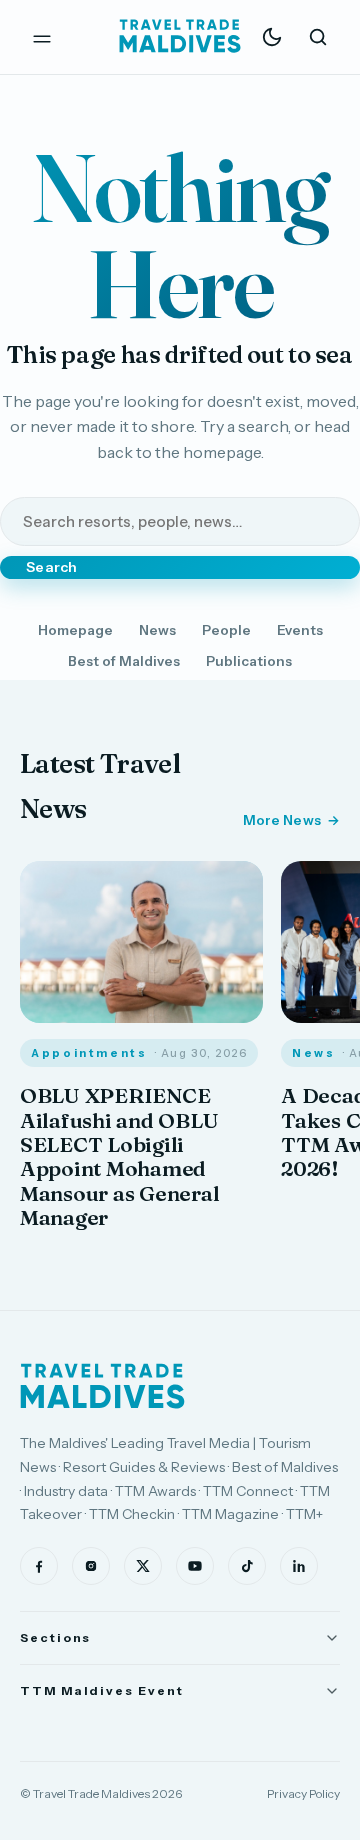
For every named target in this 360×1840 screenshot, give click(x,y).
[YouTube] (195, 1566)
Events (300, 630)
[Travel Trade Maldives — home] (180, 37)
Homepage (75, 630)
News (157, 630)
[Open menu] (42, 37)
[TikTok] (247, 1566)
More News (282, 820)
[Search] (318, 37)
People (226, 630)
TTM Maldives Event (102, 1690)
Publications (249, 661)
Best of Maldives (124, 661)
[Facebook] (39, 1566)
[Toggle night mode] (272, 37)
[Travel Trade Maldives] (102, 1386)
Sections (55, 1637)
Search (52, 567)
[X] (143, 1566)
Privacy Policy (303, 1793)
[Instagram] (91, 1566)
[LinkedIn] (299, 1566)
